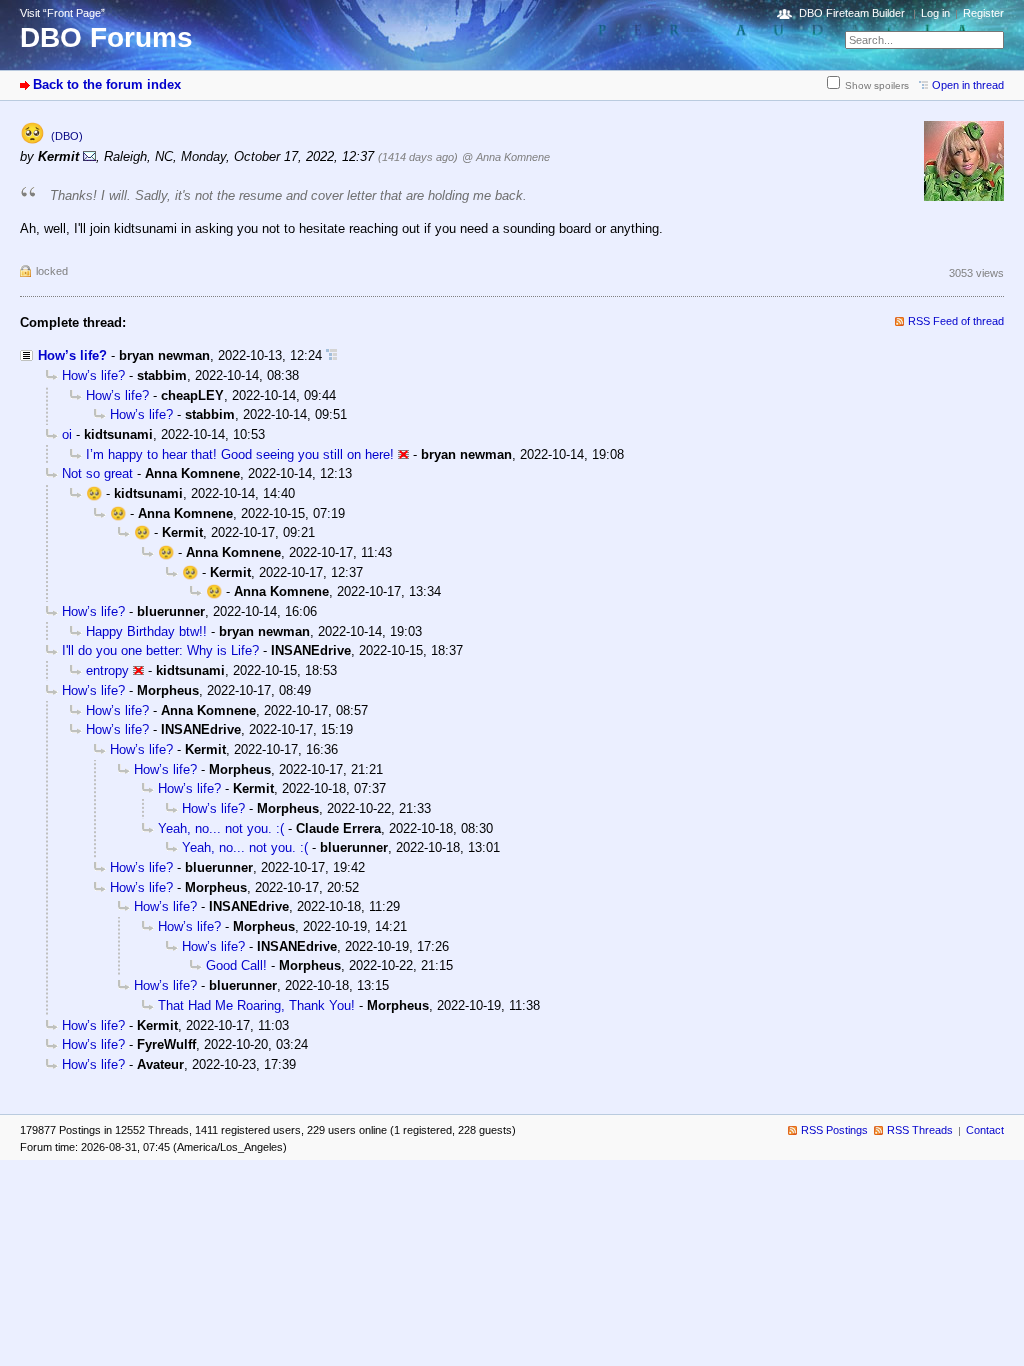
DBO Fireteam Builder (852, 13)
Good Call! (236, 965)
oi (67, 434)
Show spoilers (877, 85)
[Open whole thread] (331, 355)
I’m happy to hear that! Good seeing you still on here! (240, 454)
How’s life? (72, 355)
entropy (107, 670)
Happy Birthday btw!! (146, 631)
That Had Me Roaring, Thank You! (256, 1005)
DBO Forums (106, 37)
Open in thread (968, 85)
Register (983, 13)
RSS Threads (920, 1130)
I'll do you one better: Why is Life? (160, 650)
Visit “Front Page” (62, 13)
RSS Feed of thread (956, 321)
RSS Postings (834, 1130)
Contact (985, 1130)
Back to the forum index (107, 84)
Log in (935, 13)
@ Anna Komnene (506, 157)
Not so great (97, 473)
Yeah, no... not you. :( (221, 828)
